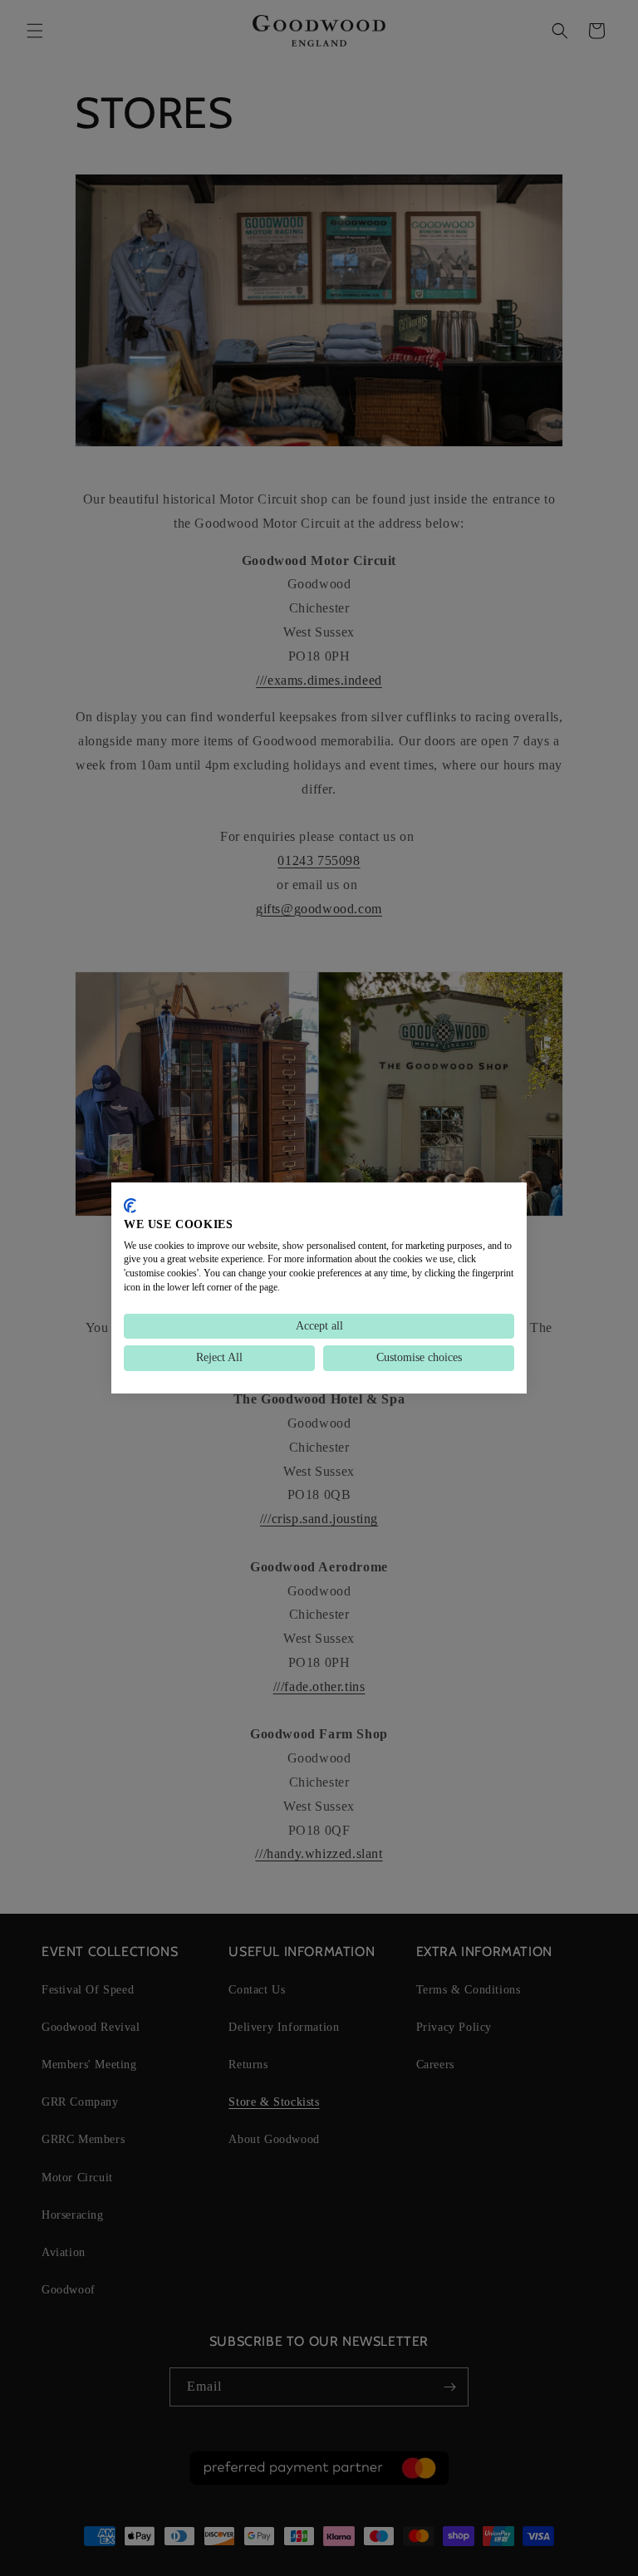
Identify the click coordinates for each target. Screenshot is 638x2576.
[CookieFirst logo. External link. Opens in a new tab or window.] (130, 1206)
